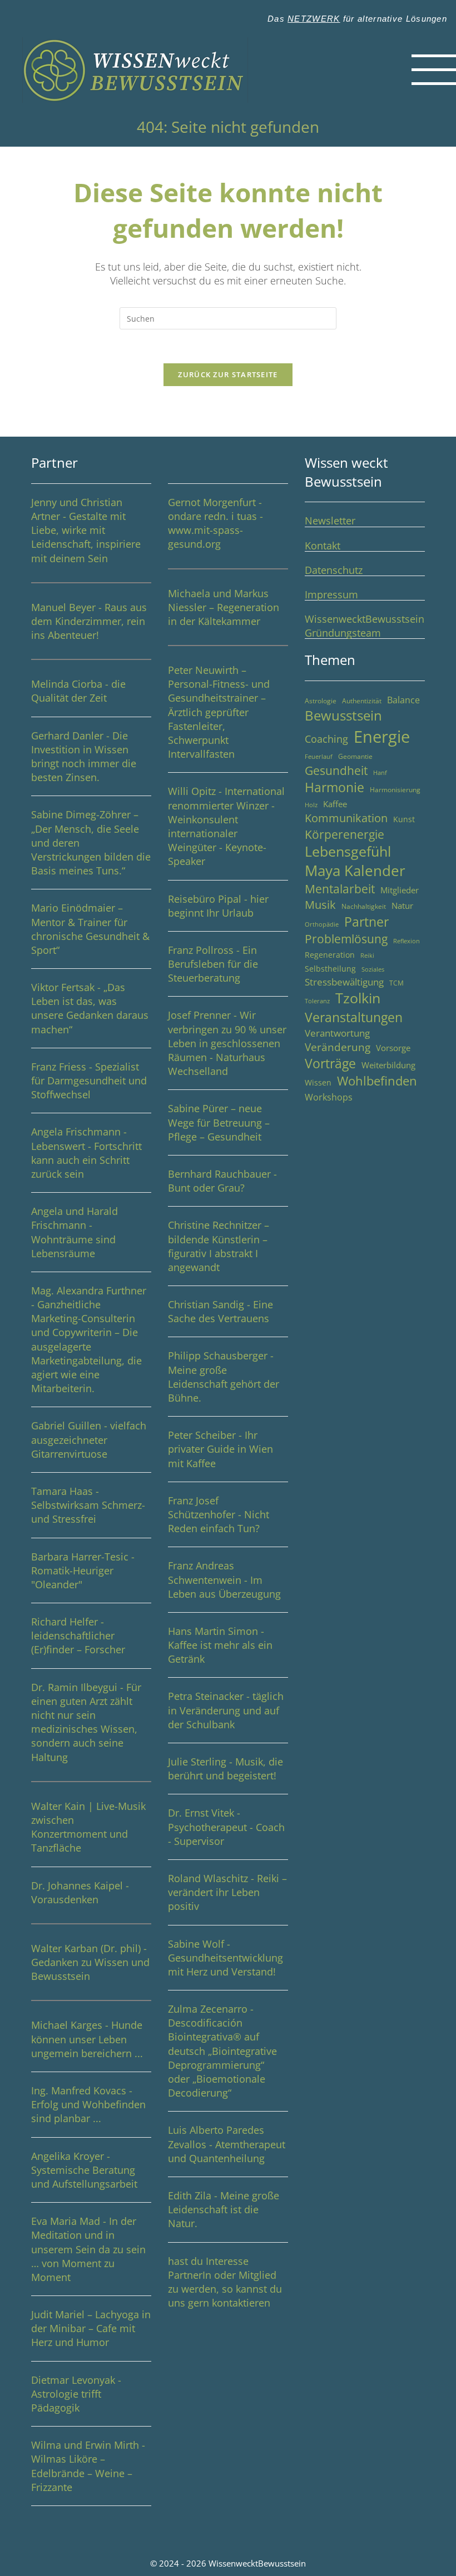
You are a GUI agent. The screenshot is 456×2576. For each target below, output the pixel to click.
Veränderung (338, 1047)
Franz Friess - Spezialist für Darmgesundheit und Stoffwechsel (89, 1081)
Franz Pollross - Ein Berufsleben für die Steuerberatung (213, 964)
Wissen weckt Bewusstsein (346, 472)
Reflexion (407, 941)
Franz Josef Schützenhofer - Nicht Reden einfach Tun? (219, 1514)
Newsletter (330, 521)
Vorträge (330, 1064)
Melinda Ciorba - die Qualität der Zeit (78, 691)
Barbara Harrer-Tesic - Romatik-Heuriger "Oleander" (83, 1570)
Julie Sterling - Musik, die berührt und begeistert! (225, 1769)
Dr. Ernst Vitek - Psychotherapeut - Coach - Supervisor (226, 1827)
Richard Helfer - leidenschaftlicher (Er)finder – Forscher (78, 1635)
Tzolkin (358, 998)
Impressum (331, 594)
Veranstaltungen (354, 1017)
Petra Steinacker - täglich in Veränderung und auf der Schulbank (226, 1710)
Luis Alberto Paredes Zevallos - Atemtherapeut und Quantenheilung (227, 2144)
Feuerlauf (319, 757)
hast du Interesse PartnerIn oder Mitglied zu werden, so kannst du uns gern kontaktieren (225, 2282)
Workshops (329, 1097)
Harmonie (334, 787)
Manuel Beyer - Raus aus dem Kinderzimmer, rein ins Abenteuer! (89, 621)
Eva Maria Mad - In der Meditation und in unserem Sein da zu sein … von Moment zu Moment (88, 2249)
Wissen (318, 1082)
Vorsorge (393, 1048)
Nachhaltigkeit (364, 906)
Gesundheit (336, 770)
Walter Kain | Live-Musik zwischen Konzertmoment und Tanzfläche (88, 1827)
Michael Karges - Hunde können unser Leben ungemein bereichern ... (87, 2039)
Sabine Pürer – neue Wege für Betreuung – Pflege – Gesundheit (219, 1122)
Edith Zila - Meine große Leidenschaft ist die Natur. (224, 2209)
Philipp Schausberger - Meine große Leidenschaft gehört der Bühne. (224, 1377)
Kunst (404, 819)
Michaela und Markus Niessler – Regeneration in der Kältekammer (224, 607)
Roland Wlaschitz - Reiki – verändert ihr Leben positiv (227, 1892)
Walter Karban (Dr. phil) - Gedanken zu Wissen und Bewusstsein (90, 1962)
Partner (54, 462)
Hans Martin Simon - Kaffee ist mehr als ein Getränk (220, 1645)
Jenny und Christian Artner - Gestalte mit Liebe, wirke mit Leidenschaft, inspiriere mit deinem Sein (86, 530)
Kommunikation (346, 818)
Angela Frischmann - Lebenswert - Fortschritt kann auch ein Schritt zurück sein (86, 1153)
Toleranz (317, 1001)
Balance (403, 700)
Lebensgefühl (348, 851)
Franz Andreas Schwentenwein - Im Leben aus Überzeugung (224, 1579)
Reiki (367, 956)
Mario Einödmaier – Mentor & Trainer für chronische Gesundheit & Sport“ (90, 929)
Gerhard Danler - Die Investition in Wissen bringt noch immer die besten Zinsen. (84, 757)
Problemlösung (346, 939)
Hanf (380, 773)
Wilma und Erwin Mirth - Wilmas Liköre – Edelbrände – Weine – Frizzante (88, 2466)
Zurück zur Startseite (228, 374)
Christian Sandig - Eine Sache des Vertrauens (220, 1311)
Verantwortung (337, 1033)
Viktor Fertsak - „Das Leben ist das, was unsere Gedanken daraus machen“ (90, 1008)
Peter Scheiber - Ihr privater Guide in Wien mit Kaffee (220, 1449)
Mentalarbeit (340, 889)
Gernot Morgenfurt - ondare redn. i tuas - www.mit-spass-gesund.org (215, 523)
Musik (320, 905)
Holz (311, 805)
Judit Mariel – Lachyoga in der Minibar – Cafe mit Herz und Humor (91, 2328)
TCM (396, 983)
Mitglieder (400, 890)
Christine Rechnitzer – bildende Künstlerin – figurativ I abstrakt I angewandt (219, 1246)
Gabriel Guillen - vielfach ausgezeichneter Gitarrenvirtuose (89, 1439)
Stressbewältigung (344, 982)
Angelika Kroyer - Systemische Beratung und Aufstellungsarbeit (84, 2170)
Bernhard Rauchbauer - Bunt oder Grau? (222, 1181)
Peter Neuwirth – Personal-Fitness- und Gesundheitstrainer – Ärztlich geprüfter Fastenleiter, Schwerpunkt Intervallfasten (219, 712)
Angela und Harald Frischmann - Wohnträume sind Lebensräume (75, 1232)
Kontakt (323, 546)
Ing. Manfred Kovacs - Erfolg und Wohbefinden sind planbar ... (88, 2104)
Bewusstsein (343, 716)
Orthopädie (322, 924)
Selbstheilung (330, 969)
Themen (330, 660)
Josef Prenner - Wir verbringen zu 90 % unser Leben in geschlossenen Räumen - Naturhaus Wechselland (227, 1043)
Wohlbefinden (377, 1081)
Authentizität (362, 701)
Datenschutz (334, 570)
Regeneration (330, 955)
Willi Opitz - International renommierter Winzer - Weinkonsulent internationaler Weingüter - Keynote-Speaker (226, 826)
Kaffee (335, 804)
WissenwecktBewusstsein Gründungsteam (365, 626)
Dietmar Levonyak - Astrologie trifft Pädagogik (76, 2394)
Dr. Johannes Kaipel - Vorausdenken (80, 1892)
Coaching (326, 739)
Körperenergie (345, 834)
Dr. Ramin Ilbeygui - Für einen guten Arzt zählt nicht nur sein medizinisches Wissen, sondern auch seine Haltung (86, 1722)
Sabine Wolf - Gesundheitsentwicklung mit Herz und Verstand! (225, 1958)
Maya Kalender (355, 871)
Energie (382, 737)
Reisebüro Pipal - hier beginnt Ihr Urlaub (218, 906)
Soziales (373, 969)
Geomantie (355, 756)
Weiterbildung (388, 1065)
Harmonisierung (395, 790)
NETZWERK (314, 19)
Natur (402, 906)
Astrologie (321, 701)
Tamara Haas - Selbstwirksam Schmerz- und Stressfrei (88, 1505)
